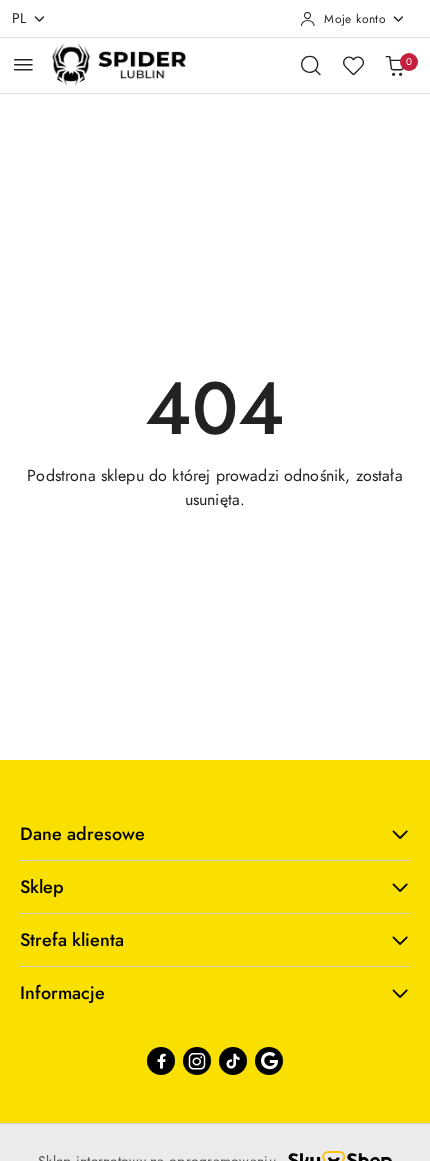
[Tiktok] (233, 1061)
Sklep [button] (42, 887)
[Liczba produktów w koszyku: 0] (395, 65)
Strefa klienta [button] (72, 940)
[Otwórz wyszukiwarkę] (311, 65)
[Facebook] (161, 1061)
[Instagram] (197, 1061)
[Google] (269, 1061)
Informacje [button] (62, 993)
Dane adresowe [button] (82, 834)
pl (19, 18)
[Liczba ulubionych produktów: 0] (353, 65)
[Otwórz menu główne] (23, 64)
